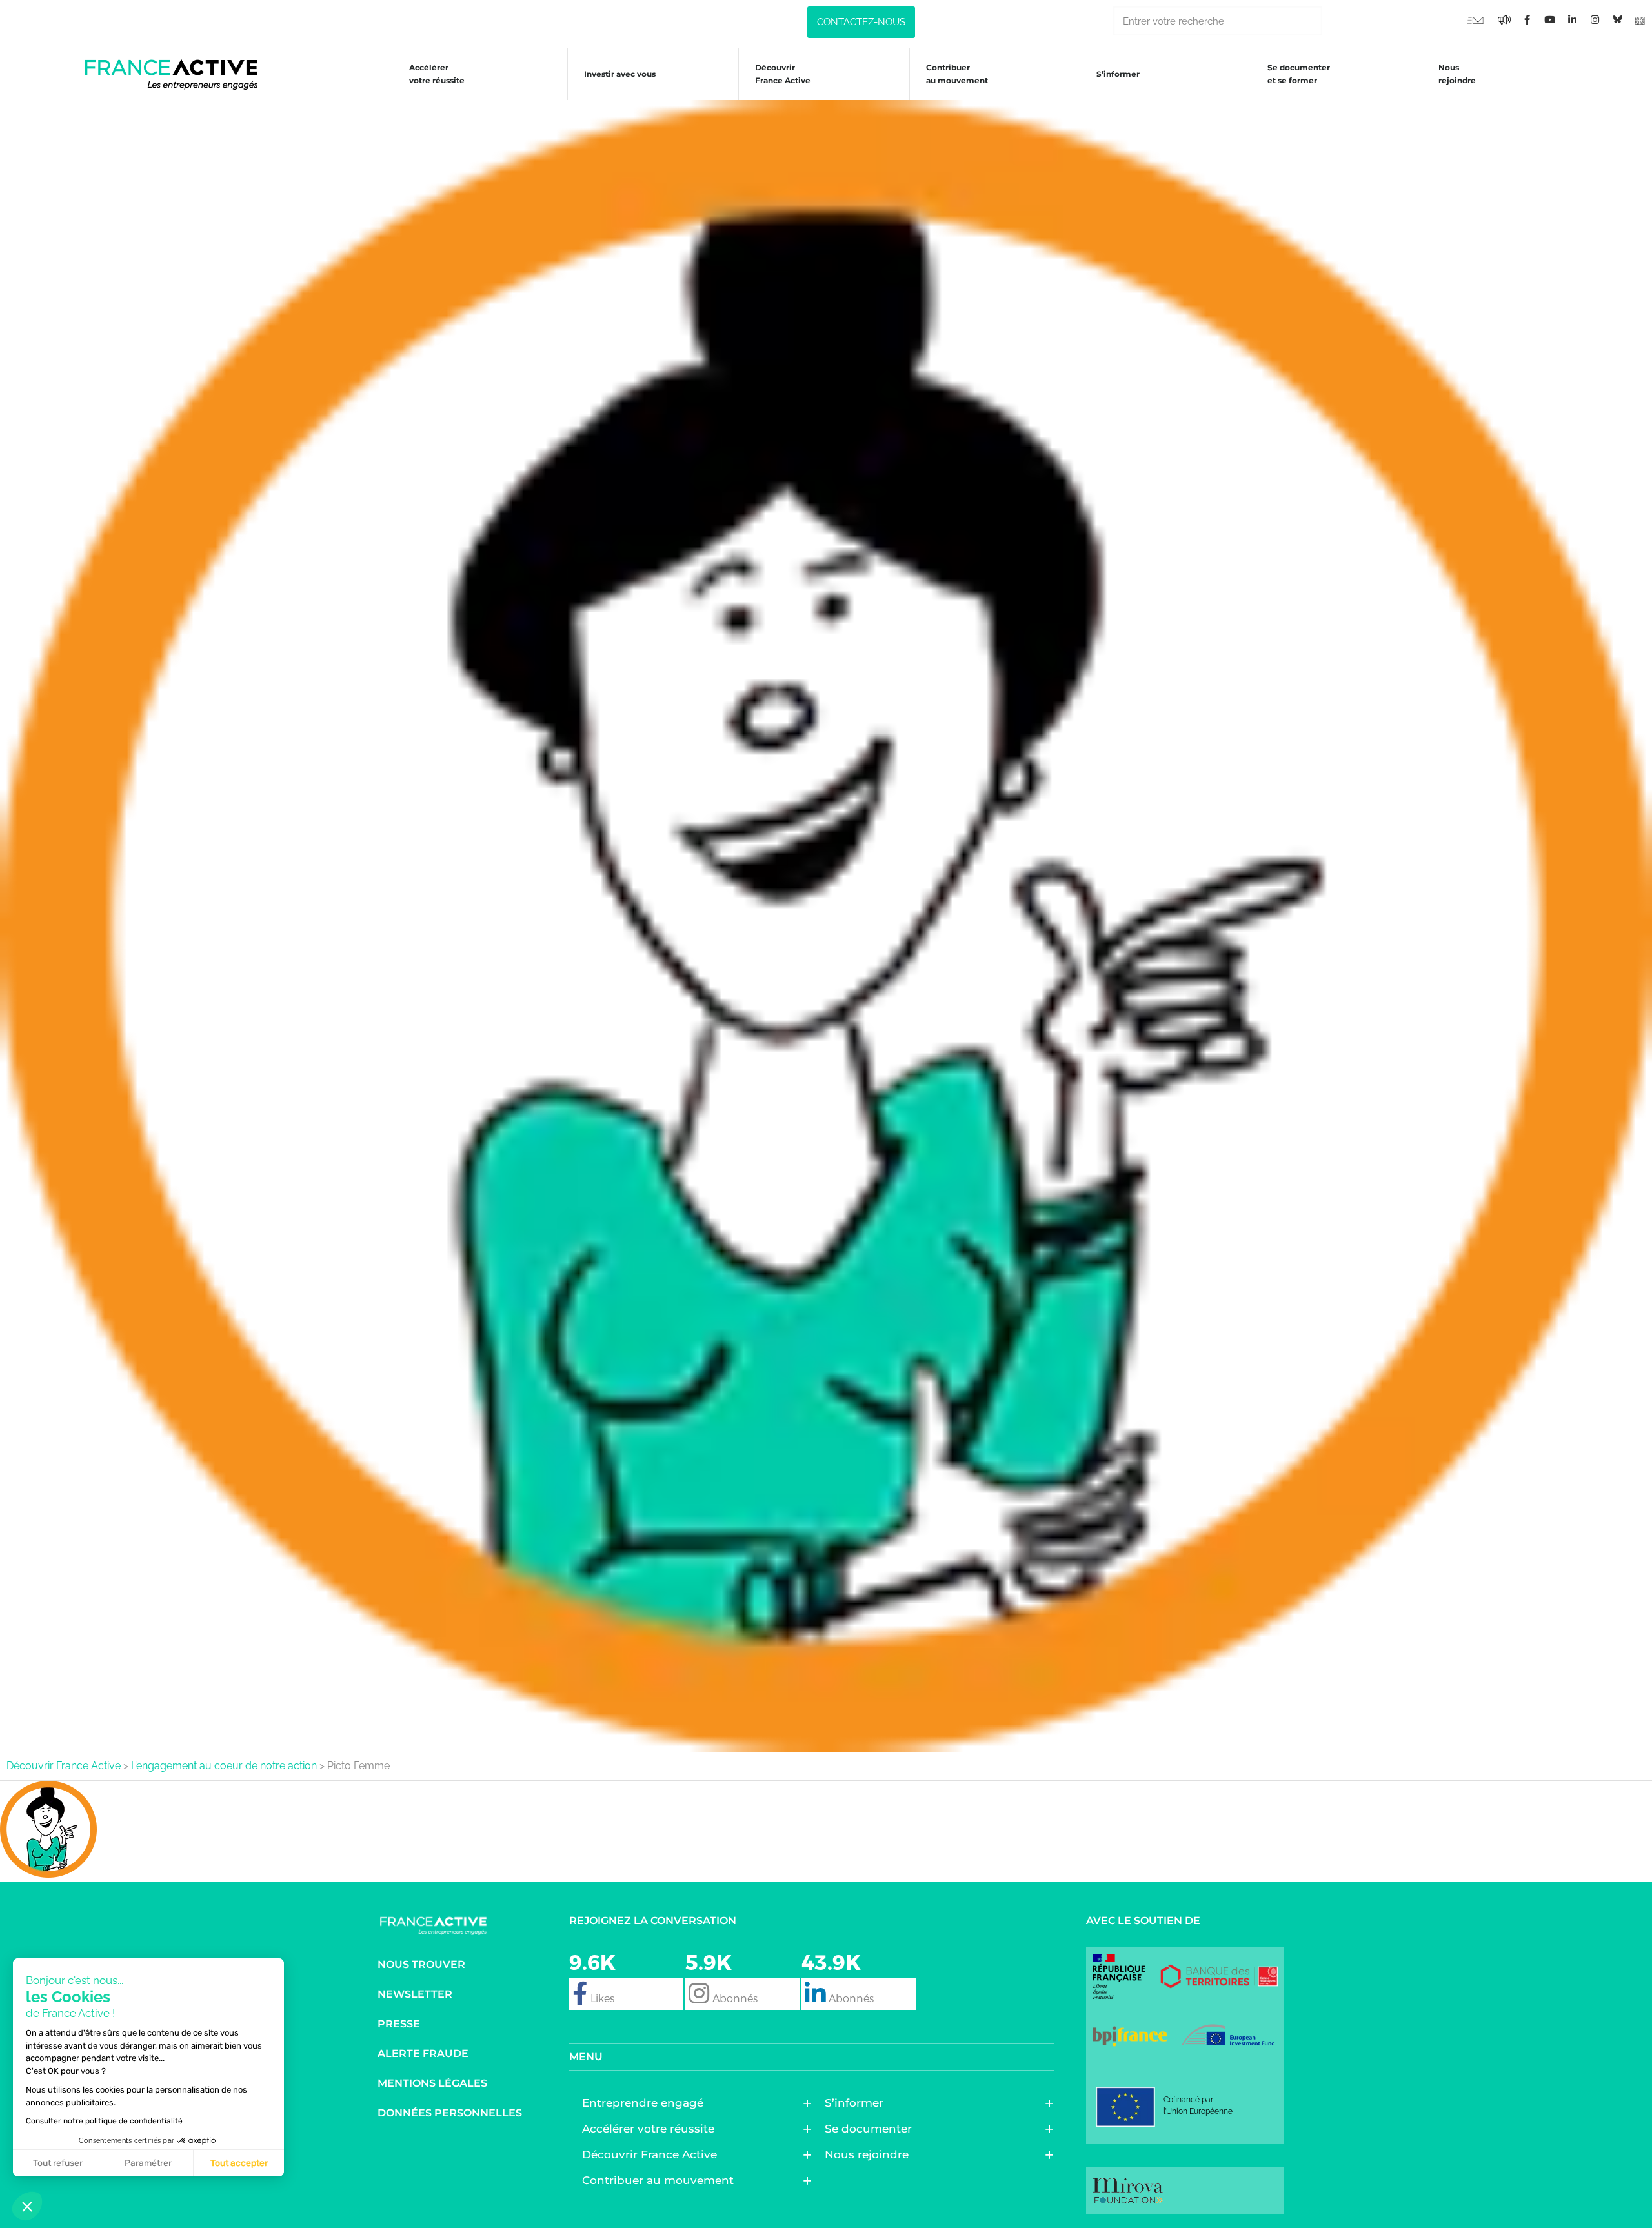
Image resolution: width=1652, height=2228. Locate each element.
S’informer (1118, 74)
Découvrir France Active (783, 74)
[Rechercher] (1337, 21)
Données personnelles (450, 2113)
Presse (399, 2024)
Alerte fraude (423, 2053)
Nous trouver (421, 1964)
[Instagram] (1595, 19)
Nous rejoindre (1457, 74)
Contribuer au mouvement (957, 74)
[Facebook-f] (1504, 19)
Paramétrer (148, 2163)
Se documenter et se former (1299, 74)
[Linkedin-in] (1572, 19)
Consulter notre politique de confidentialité (104, 2121)
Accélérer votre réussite (437, 74)
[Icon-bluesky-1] (1617, 19)
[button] (27, 2206)
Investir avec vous (620, 74)
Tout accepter (239, 2163)
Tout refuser (58, 2163)
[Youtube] (1475, 19)
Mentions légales (432, 2083)
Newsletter (415, 1994)
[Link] (1640, 19)
